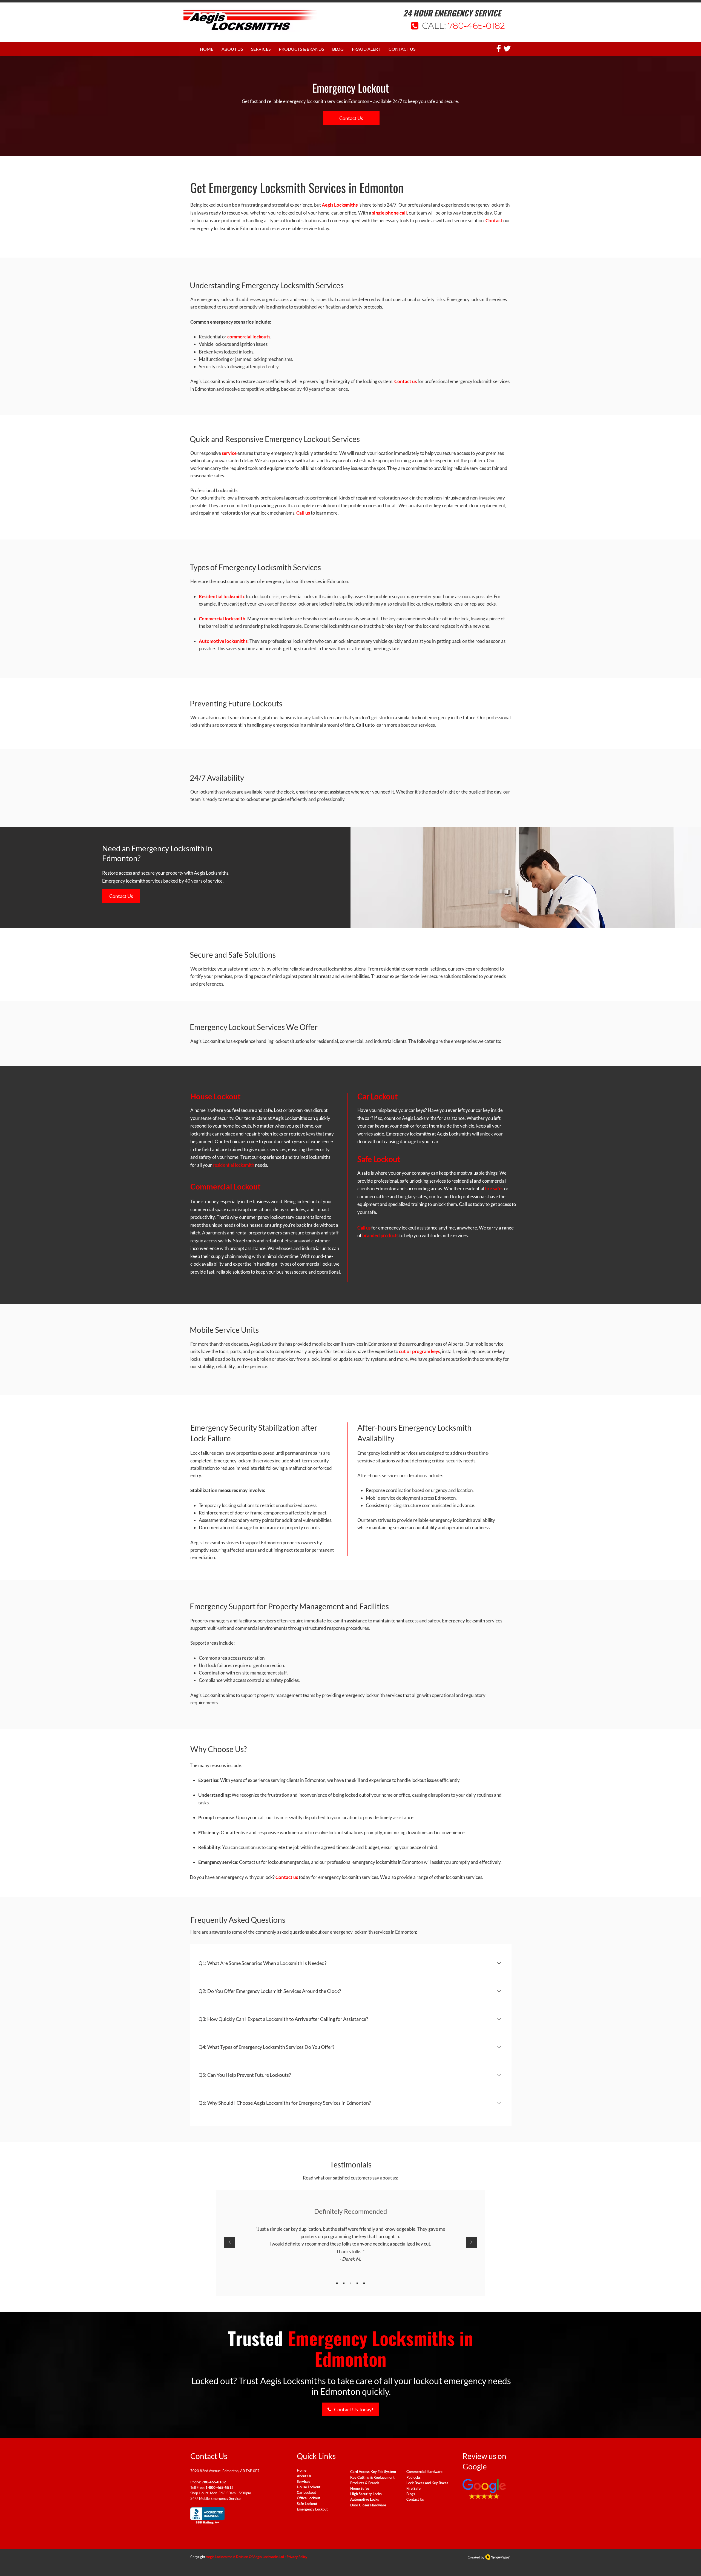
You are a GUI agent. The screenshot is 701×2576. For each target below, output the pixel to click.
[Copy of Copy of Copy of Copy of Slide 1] (364, 2283)
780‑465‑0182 (476, 26)
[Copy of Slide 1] (344, 2283)
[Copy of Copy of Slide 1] (350, 2283)
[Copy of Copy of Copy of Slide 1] (357, 2283)
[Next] (471, 2243)
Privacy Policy (297, 2557)
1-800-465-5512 (219, 2487)
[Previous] (230, 2243)
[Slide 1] (337, 2283)
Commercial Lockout (225, 1186)
